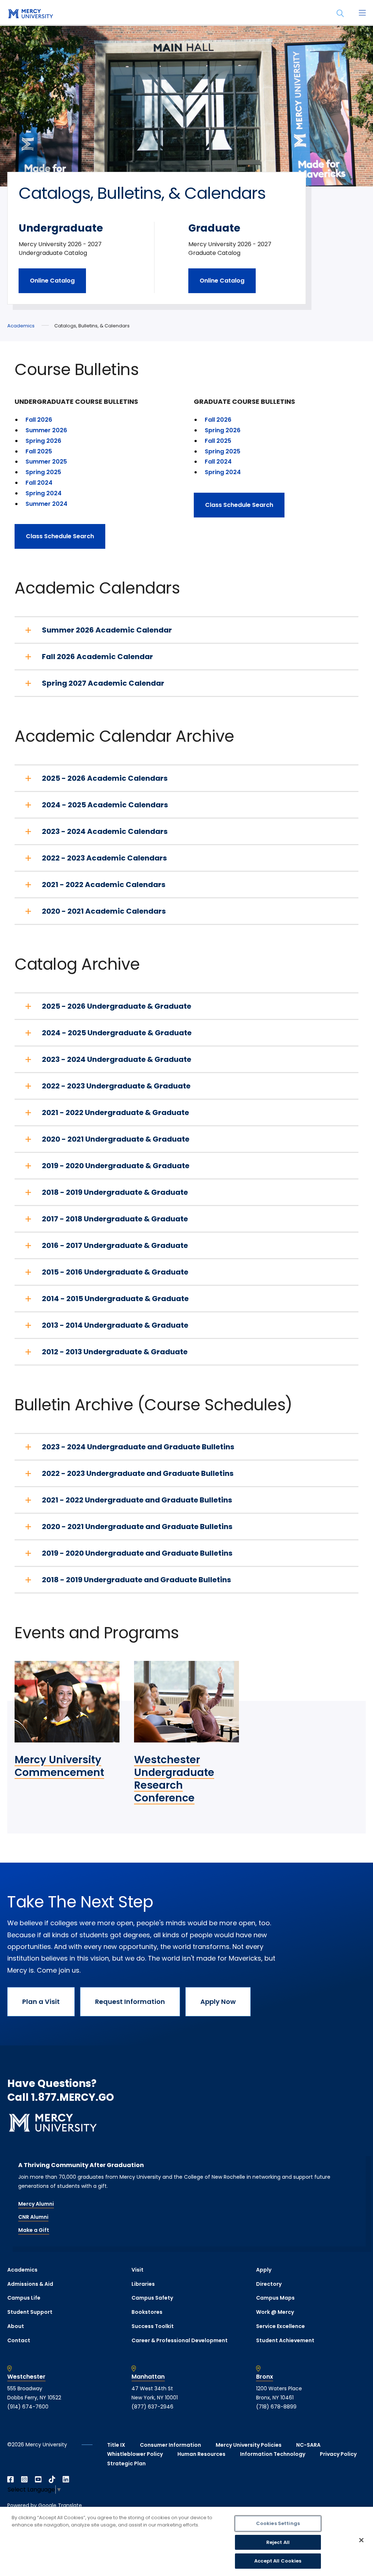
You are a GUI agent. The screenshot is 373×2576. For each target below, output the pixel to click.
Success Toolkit (153, 2326)
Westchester (26, 2377)
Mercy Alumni (36, 2204)
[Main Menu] (362, 13)
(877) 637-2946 (152, 2407)
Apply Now (218, 2002)
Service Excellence (280, 2326)
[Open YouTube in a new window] (38, 2480)
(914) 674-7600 (28, 2407)
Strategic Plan (126, 2463)
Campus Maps (275, 2298)
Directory (269, 2284)
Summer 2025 (46, 462)
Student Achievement (285, 2340)
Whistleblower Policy (135, 2454)
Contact (19, 2340)
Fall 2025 (39, 451)
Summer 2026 (46, 430)
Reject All (278, 2542)
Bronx (265, 2377)
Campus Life (24, 2298)
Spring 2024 (44, 493)
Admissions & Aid (30, 2284)
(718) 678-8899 (276, 2407)
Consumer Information (170, 2445)
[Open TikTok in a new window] (52, 2480)
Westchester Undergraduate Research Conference (174, 1779)
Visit (138, 2270)
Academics (21, 326)
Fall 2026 (39, 420)
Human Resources (201, 2454)
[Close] (361, 2540)
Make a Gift (34, 2230)
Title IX (116, 2445)
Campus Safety (152, 2298)
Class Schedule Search (60, 536)
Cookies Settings (278, 2523)
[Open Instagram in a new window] (24, 2480)
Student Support (30, 2312)
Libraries (143, 2284)
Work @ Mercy (275, 2312)
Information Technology (273, 2454)
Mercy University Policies (249, 2445)
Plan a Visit (41, 2002)
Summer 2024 (46, 504)
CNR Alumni (33, 2217)
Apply (264, 2270)
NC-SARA (308, 2445)
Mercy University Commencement (59, 1766)
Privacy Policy (338, 2454)
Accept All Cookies (278, 2561)
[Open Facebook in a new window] (11, 2480)
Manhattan (148, 2377)
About (16, 2326)
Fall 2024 (39, 483)
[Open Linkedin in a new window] (66, 2480)
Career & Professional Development (180, 2340)
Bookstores (147, 2312)
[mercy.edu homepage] (29, 14)
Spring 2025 (43, 472)
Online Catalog (52, 281)
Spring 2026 (43, 441)
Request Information (130, 2002)
